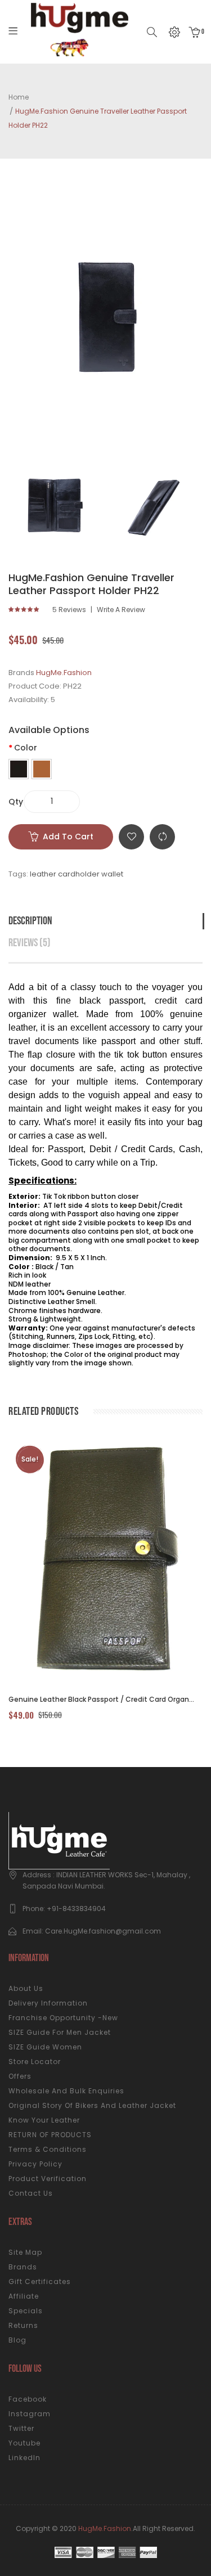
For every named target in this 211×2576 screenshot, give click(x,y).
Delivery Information (48, 2003)
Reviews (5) (30, 943)
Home (19, 97)
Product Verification (48, 2179)
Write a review (121, 610)
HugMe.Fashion (64, 673)
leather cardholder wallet (77, 874)
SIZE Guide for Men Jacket (60, 2032)
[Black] (19, 769)
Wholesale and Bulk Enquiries (66, 2091)
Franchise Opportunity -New (63, 2018)
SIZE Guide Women (45, 2047)
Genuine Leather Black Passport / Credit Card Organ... (101, 1699)
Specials (26, 2311)
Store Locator (35, 2062)
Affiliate (24, 2296)
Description (30, 921)
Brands (23, 2267)
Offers (20, 2076)
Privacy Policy (35, 2164)
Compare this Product (162, 837)
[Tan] (42, 769)
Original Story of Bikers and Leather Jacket (92, 2105)
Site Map (25, 2252)
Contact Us (31, 2193)
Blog (17, 2340)
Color (26, 748)
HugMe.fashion (105, 2528)
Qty (16, 802)
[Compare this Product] (93, 1561)
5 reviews (69, 610)
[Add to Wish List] (123, 1561)
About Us (26, 1988)
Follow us (25, 2369)
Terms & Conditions (48, 2149)
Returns (23, 2325)
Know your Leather (44, 2120)
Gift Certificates (40, 2281)
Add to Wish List (131, 837)
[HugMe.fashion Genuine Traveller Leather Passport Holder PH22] (55, 505)
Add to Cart (68, 837)
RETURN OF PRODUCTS (50, 2135)
